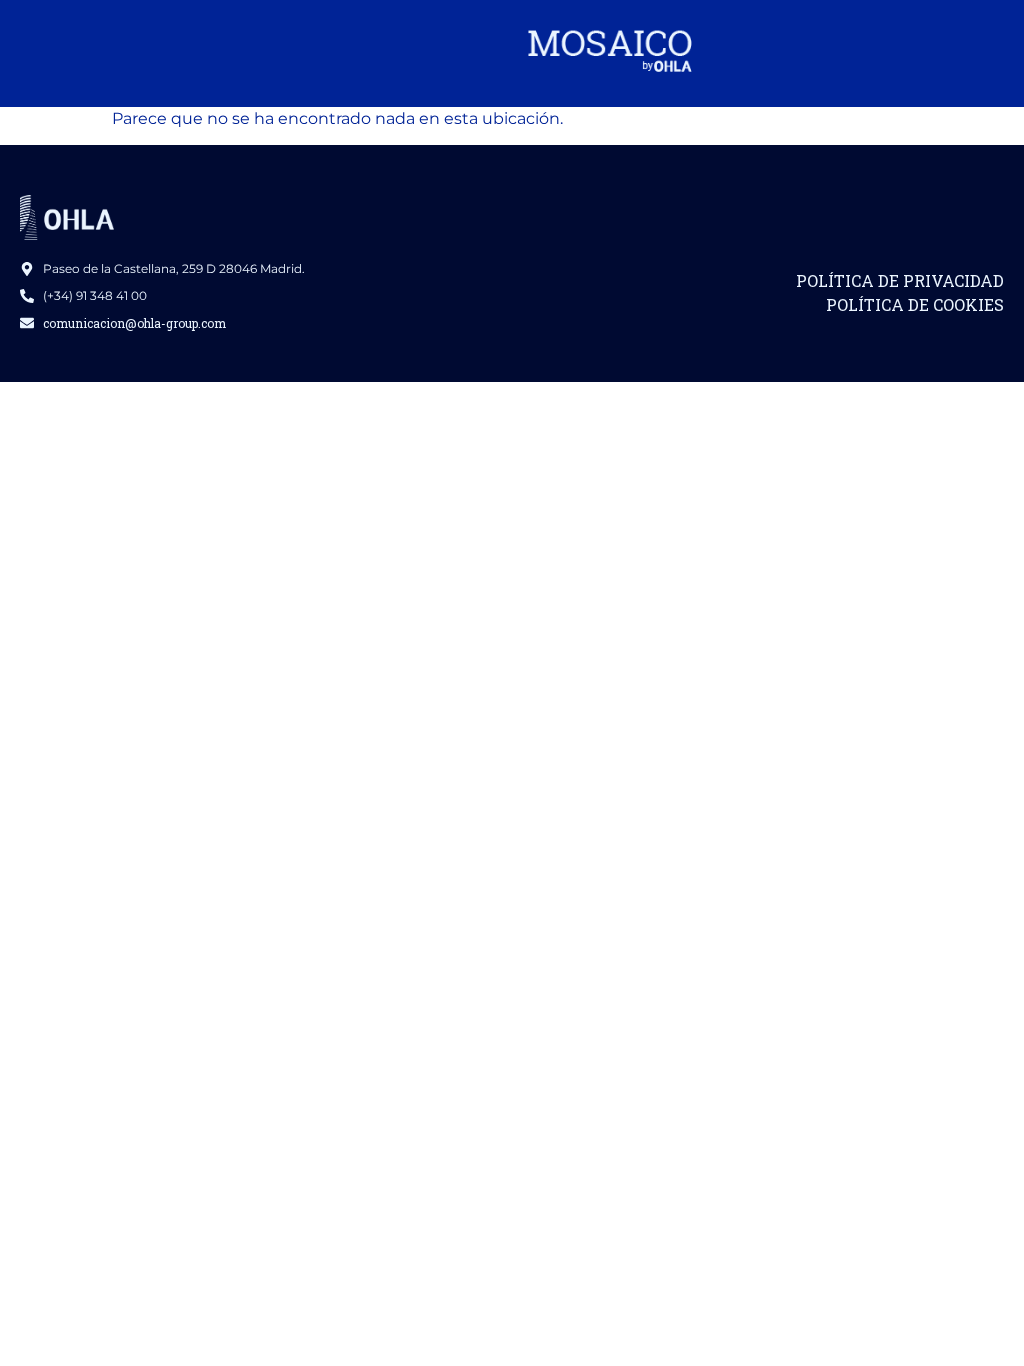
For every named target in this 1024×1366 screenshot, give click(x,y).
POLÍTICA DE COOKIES (915, 304)
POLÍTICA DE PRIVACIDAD (900, 280)
